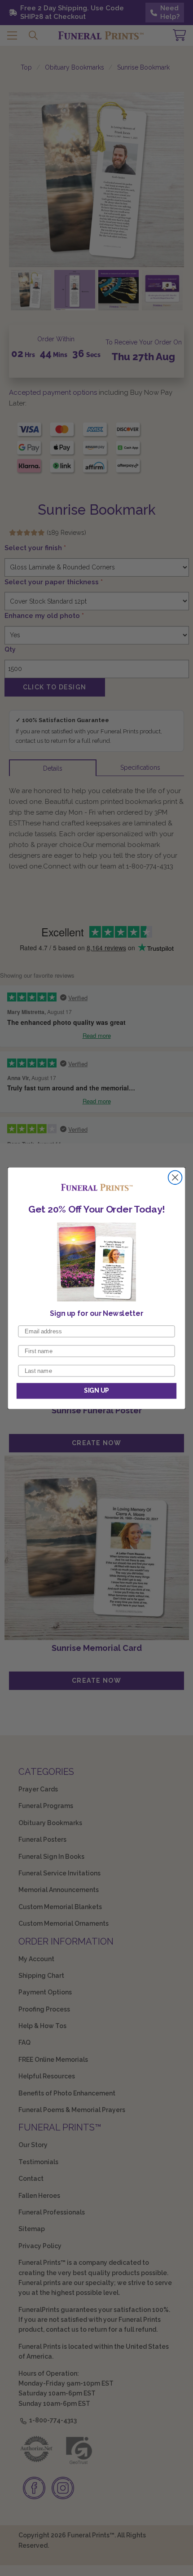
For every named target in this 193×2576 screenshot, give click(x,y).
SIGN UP (96, 1391)
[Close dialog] (175, 1177)
